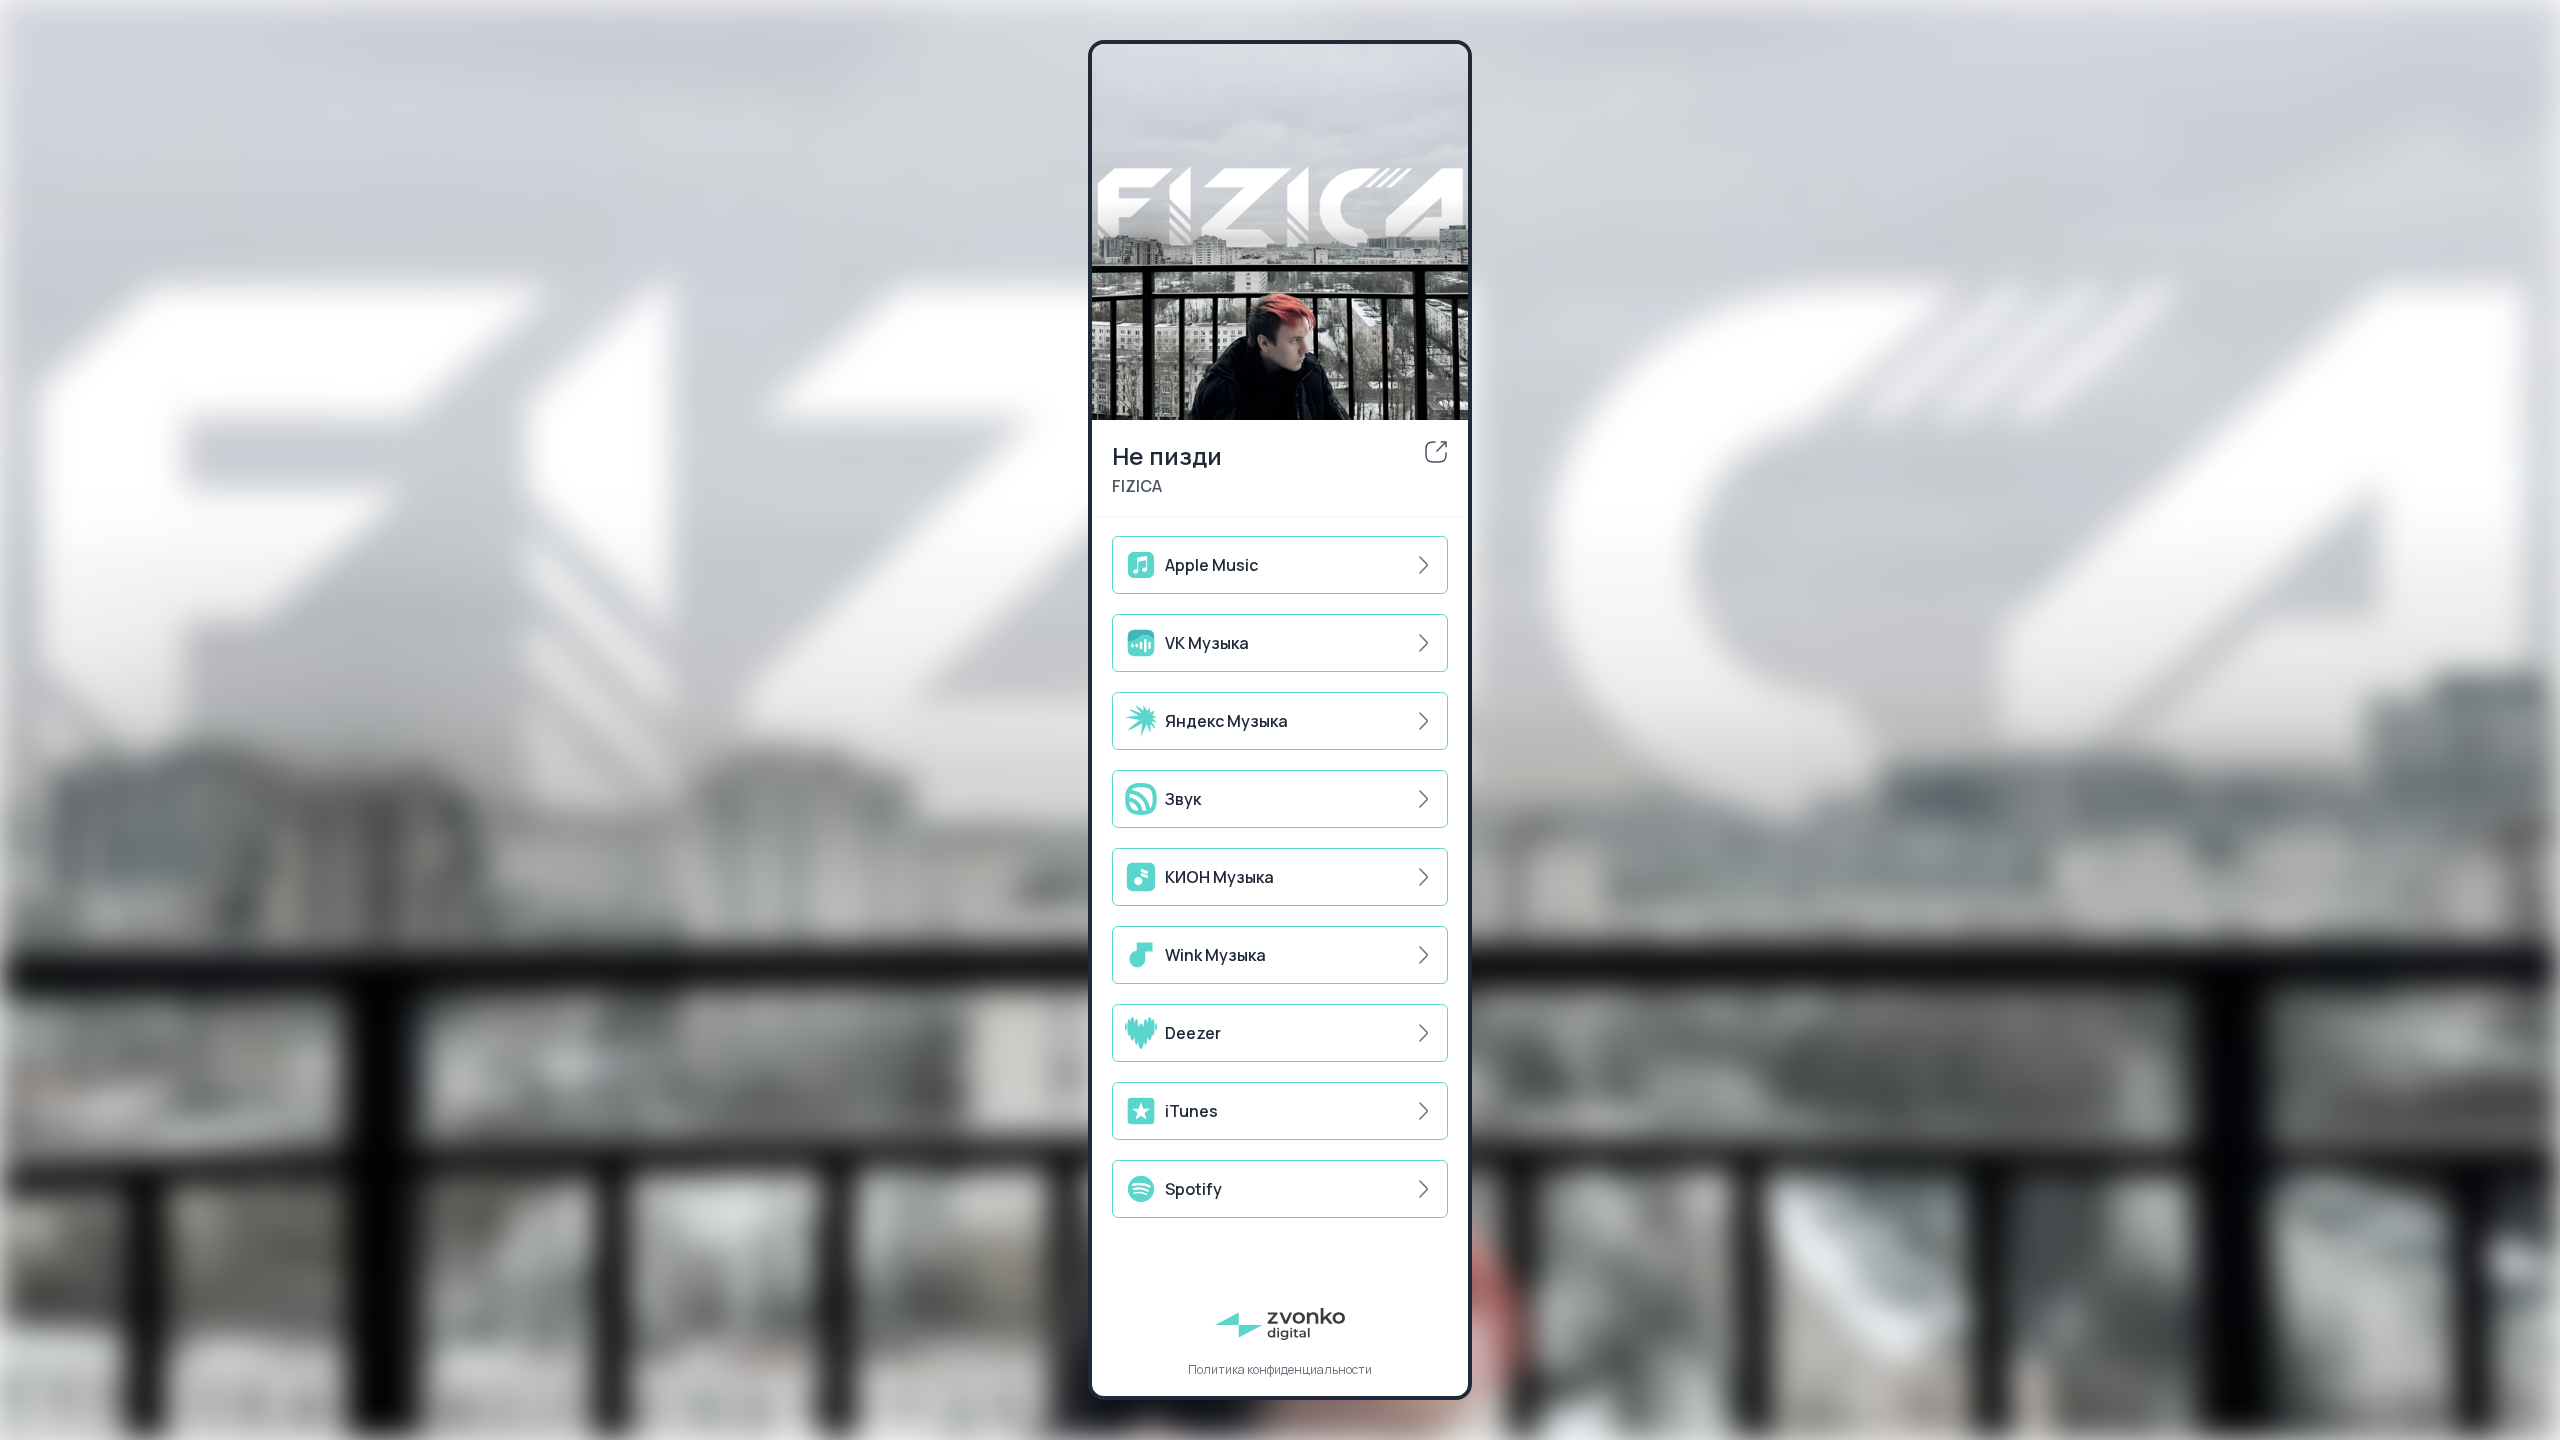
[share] (1436, 452)
